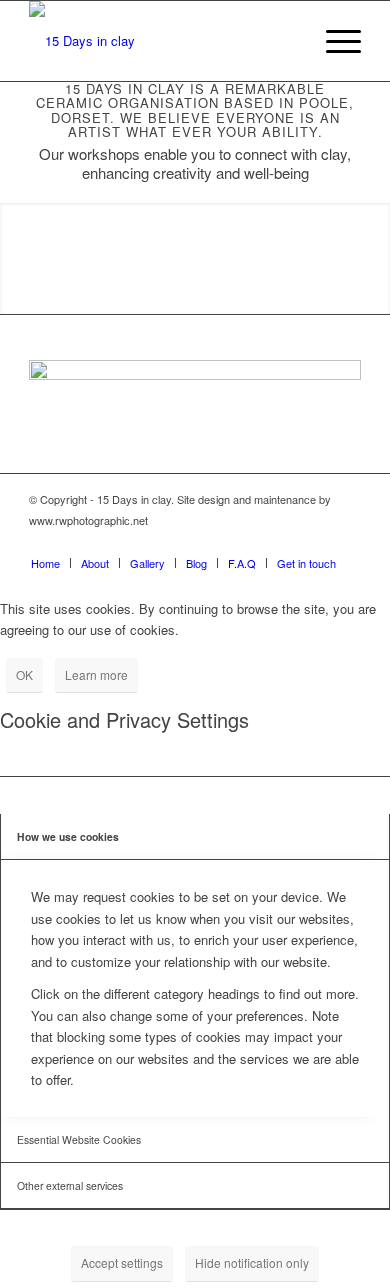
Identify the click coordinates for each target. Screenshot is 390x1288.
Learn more (96, 674)
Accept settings (122, 1262)
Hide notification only (252, 1262)
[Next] (372, 259)
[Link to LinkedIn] (316, 542)
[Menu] (333, 41)
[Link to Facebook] (256, 542)
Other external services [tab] (70, 1185)
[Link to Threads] (346, 542)
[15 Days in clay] (161, 41)
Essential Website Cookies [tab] (79, 1139)
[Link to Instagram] (286, 542)
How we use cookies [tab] (68, 836)
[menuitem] (333, 41)
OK (24, 674)
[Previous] (17, 259)
